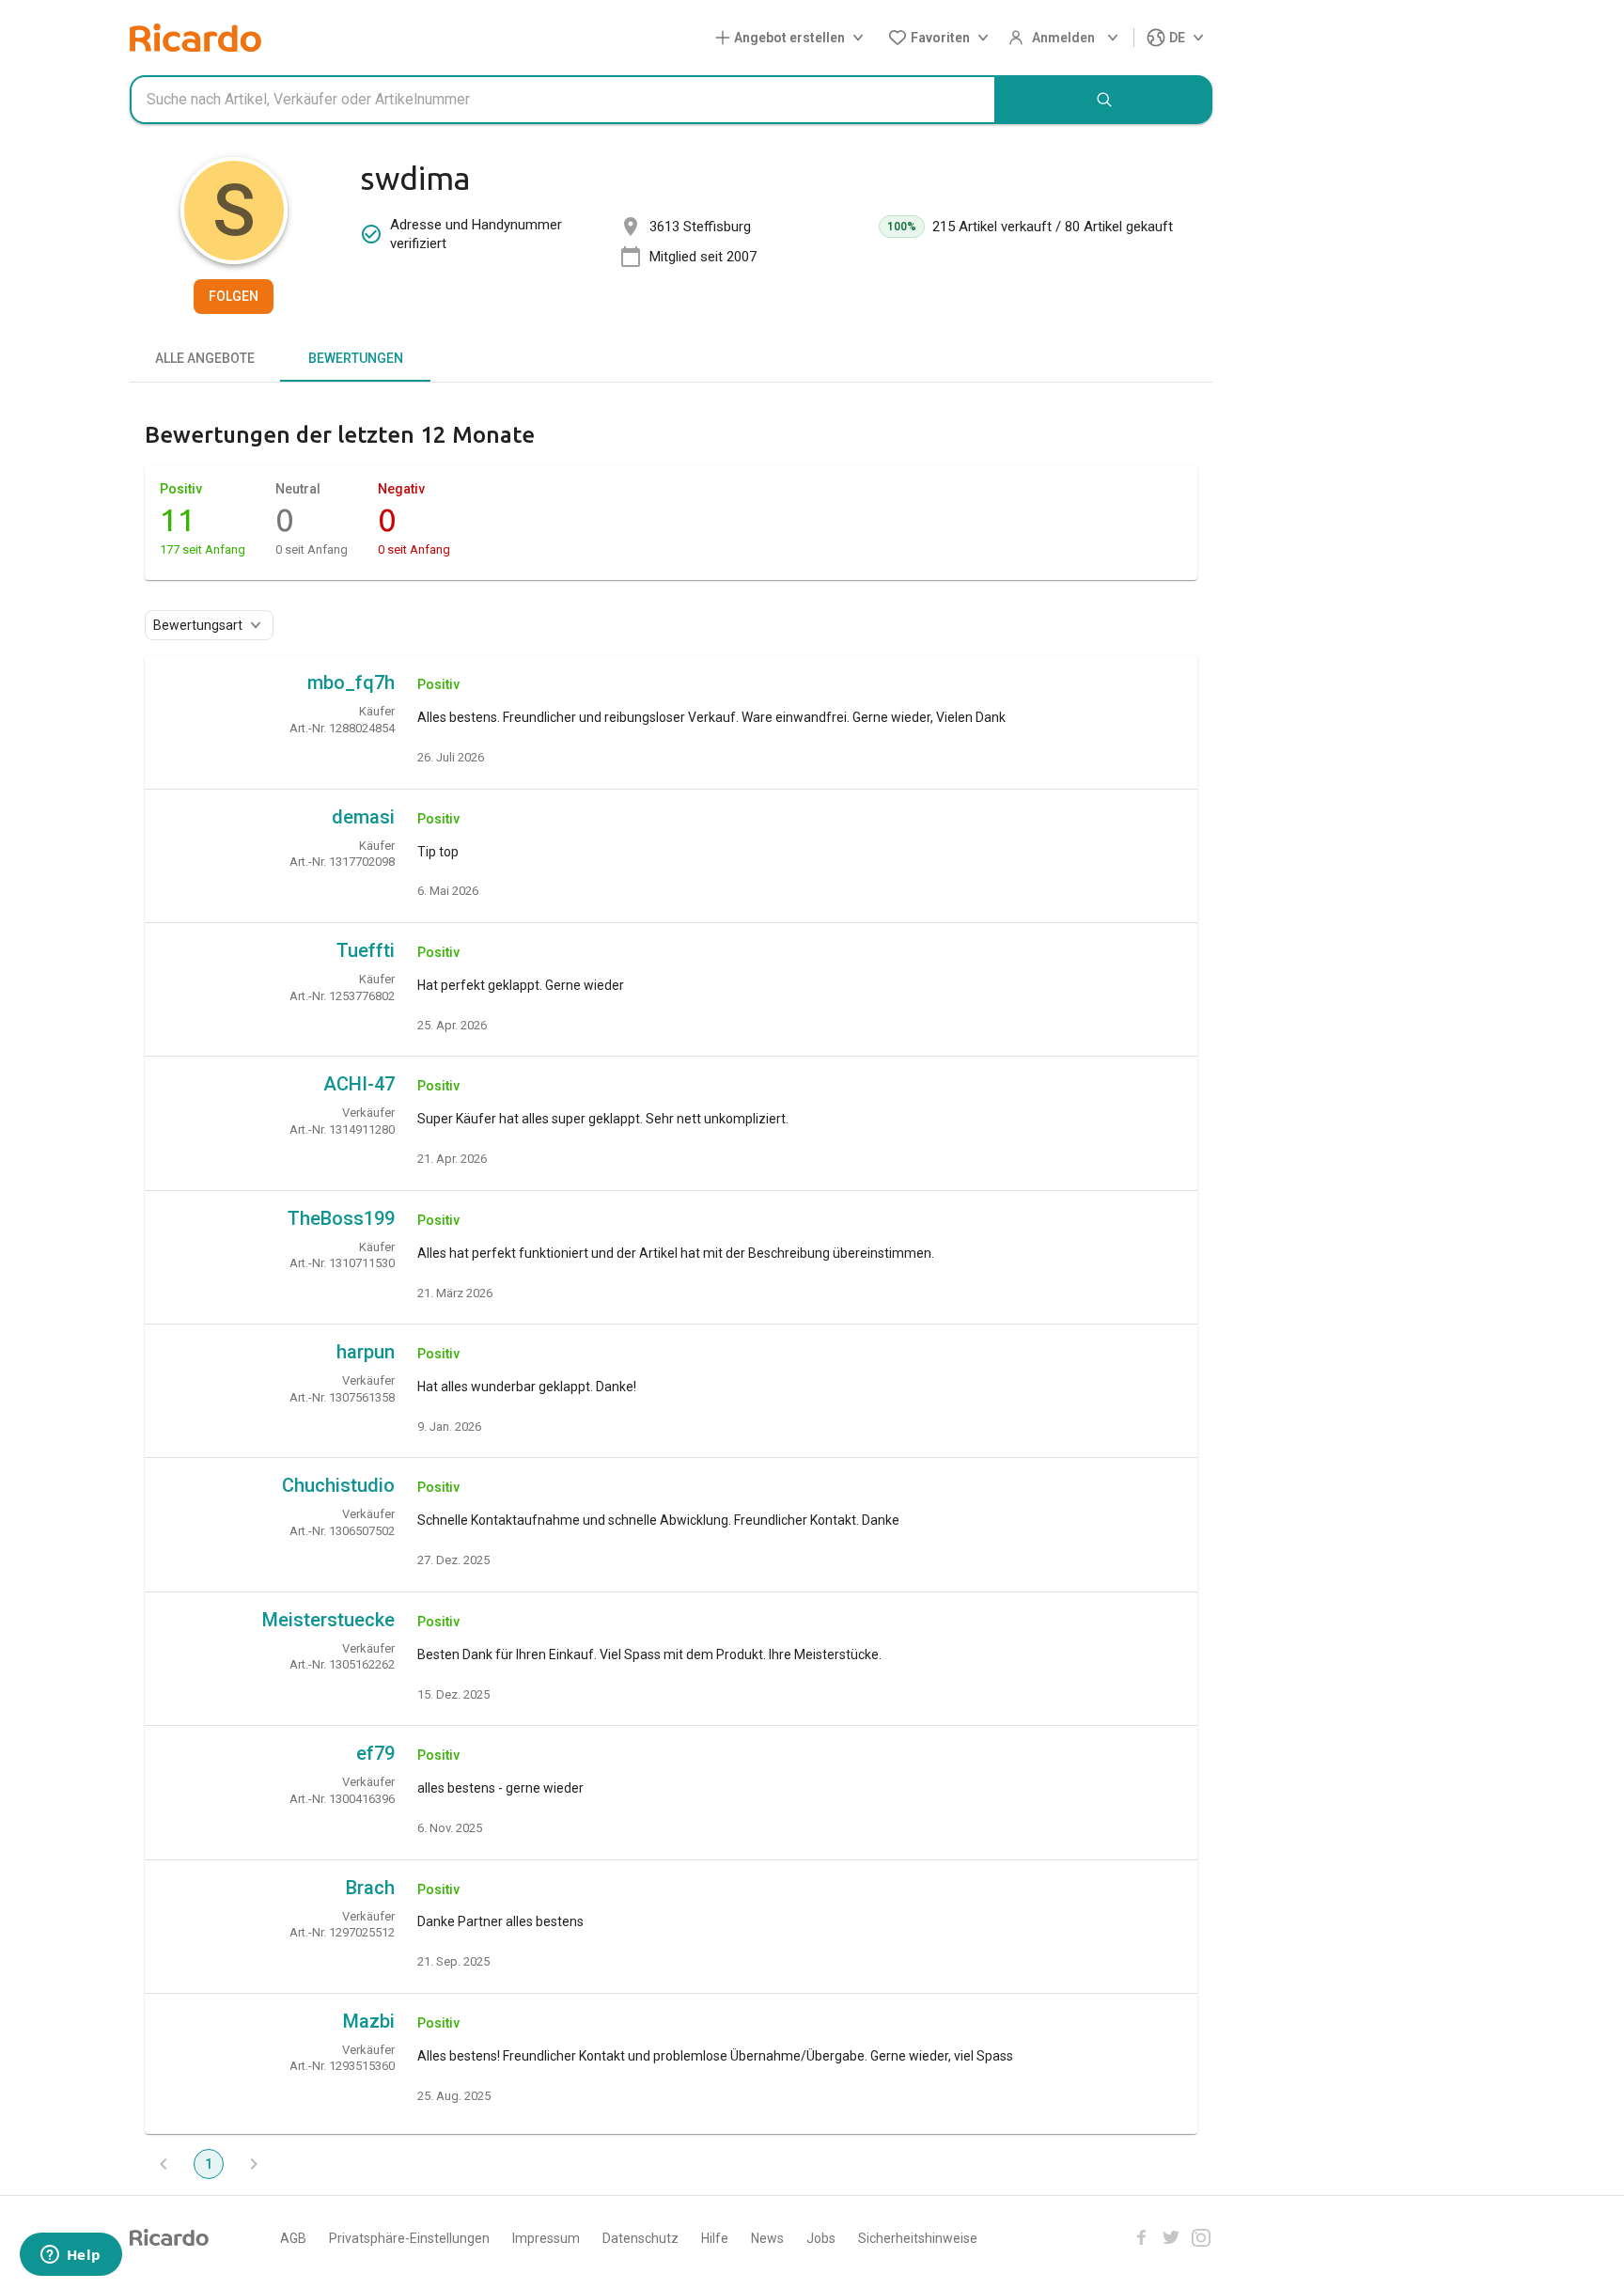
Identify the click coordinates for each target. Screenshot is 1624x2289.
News (767, 2238)
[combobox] (563, 100)
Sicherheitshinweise (918, 2238)
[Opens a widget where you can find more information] (70, 2256)
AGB (293, 2238)
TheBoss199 (341, 1218)
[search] (1104, 100)
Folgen (234, 296)
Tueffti (366, 950)
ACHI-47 (359, 1084)
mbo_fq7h (351, 682)
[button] (793, 38)
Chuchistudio (338, 1485)
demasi (363, 817)
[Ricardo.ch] (195, 38)
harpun (366, 1352)
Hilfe (715, 2238)
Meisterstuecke (328, 1620)
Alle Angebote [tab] (205, 358)
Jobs (821, 2238)
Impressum (546, 2238)
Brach (370, 1888)
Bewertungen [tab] (356, 358)
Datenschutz (640, 2238)
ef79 (375, 1753)
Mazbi (369, 2021)
